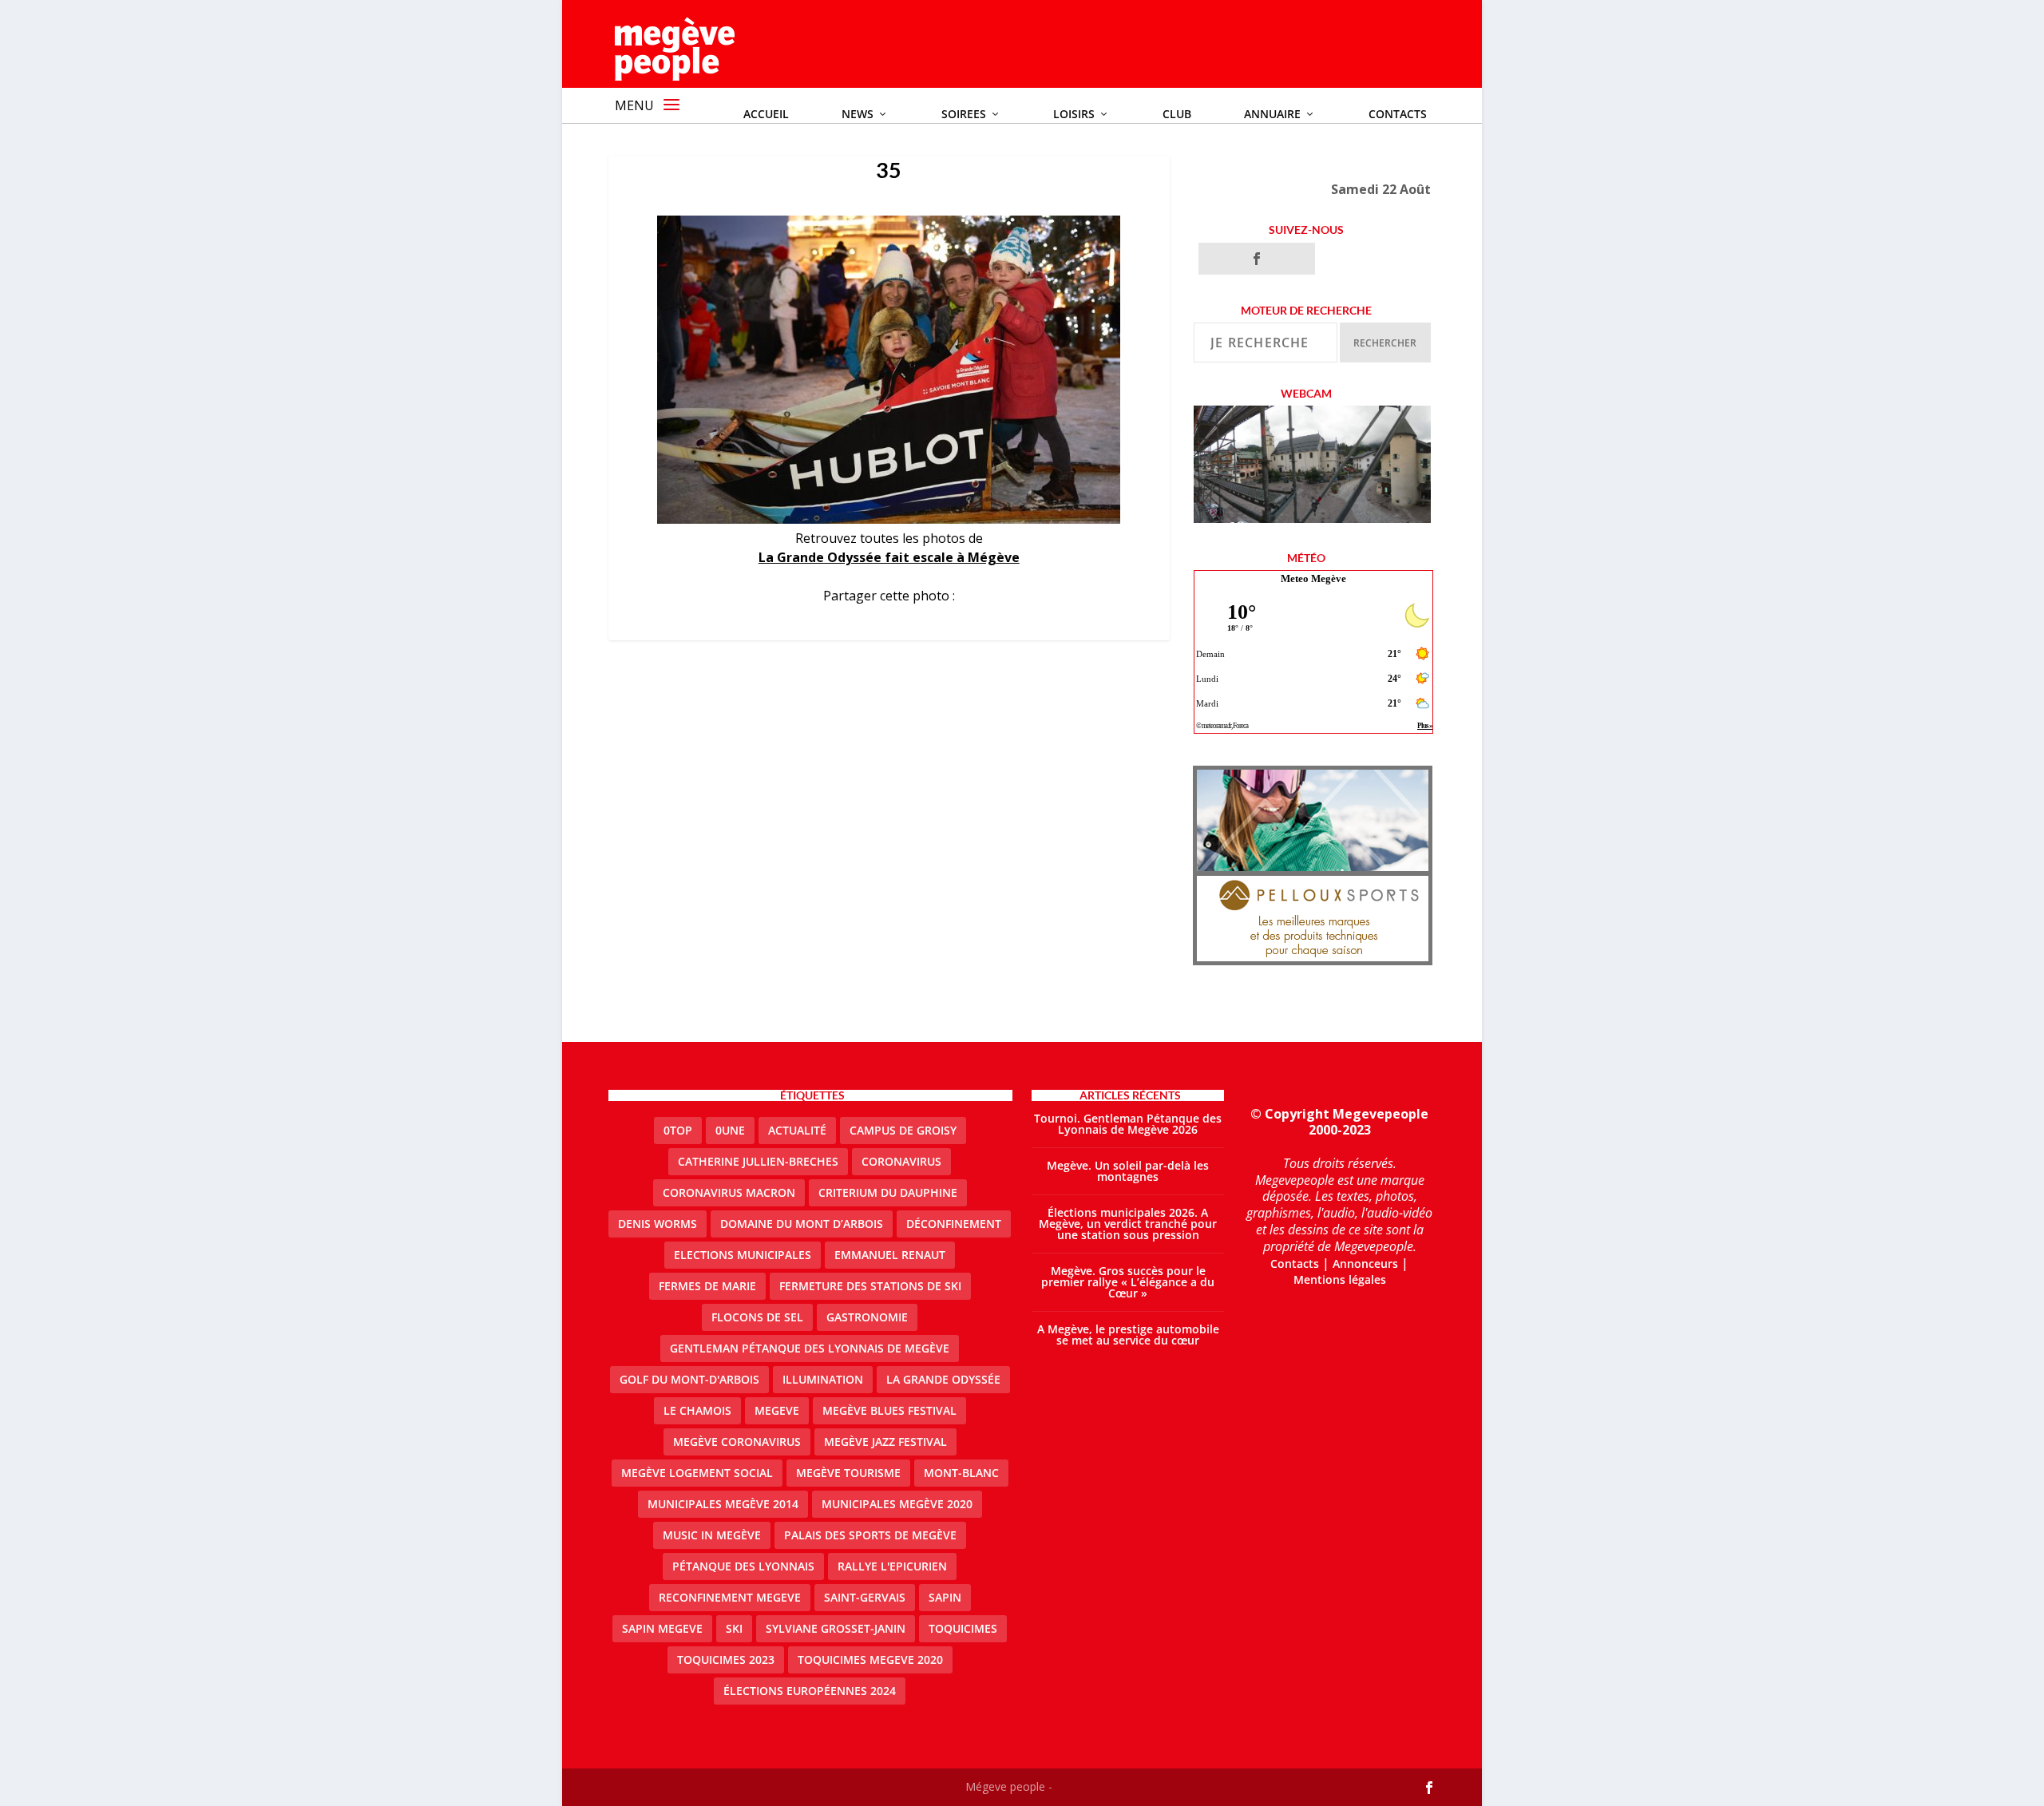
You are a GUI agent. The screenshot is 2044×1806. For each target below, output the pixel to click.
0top (678, 1130)
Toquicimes (963, 1628)
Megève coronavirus (737, 1442)
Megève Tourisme (848, 1473)
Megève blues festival (889, 1410)
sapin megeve (662, 1628)
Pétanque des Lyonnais (743, 1566)
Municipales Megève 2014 (723, 1504)
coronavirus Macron (729, 1192)
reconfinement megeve (730, 1597)
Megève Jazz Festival (885, 1442)
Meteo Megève (1313, 578)
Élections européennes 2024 (810, 1691)
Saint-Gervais (865, 1597)
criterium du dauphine (888, 1192)
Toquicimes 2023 (726, 1659)
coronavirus (901, 1161)
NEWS (858, 114)
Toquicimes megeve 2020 (870, 1659)
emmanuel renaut (890, 1255)
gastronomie (867, 1317)
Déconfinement (954, 1224)
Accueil (766, 114)
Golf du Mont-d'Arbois (689, 1379)
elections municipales (743, 1255)
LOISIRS (1074, 114)
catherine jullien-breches (758, 1161)
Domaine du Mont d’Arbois (802, 1224)
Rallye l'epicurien (892, 1566)
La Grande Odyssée (943, 1379)
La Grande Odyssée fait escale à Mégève (889, 557)
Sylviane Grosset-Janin (836, 1628)
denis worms (658, 1224)
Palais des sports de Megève (870, 1535)
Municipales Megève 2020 (897, 1504)
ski (734, 1628)
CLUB (1177, 114)
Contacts (1398, 114)
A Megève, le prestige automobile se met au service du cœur (1128, 1335)
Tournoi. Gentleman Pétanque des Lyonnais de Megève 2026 (1128, 1124)
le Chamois (697, 1410)
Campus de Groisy (903, 1130)
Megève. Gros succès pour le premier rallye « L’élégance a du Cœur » (1128, 1282)
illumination (823, 1379)
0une (730, 1130)
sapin (945, 1597)
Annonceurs (1365, 1263)
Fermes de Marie (707, 1286)
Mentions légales (1340, 1279)
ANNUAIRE (1272, 114)
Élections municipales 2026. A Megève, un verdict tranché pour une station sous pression (1128, 1224)
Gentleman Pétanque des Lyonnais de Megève (810, 1348)
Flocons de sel (757, 1317)
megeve (777, 1410)
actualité (797, 1130)
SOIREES (964, 114)
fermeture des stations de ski (870, 1286)
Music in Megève (712, 1535)
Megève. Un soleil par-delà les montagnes (1128, 1171)
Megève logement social (697, 1473)
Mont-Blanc (961, 1473)
